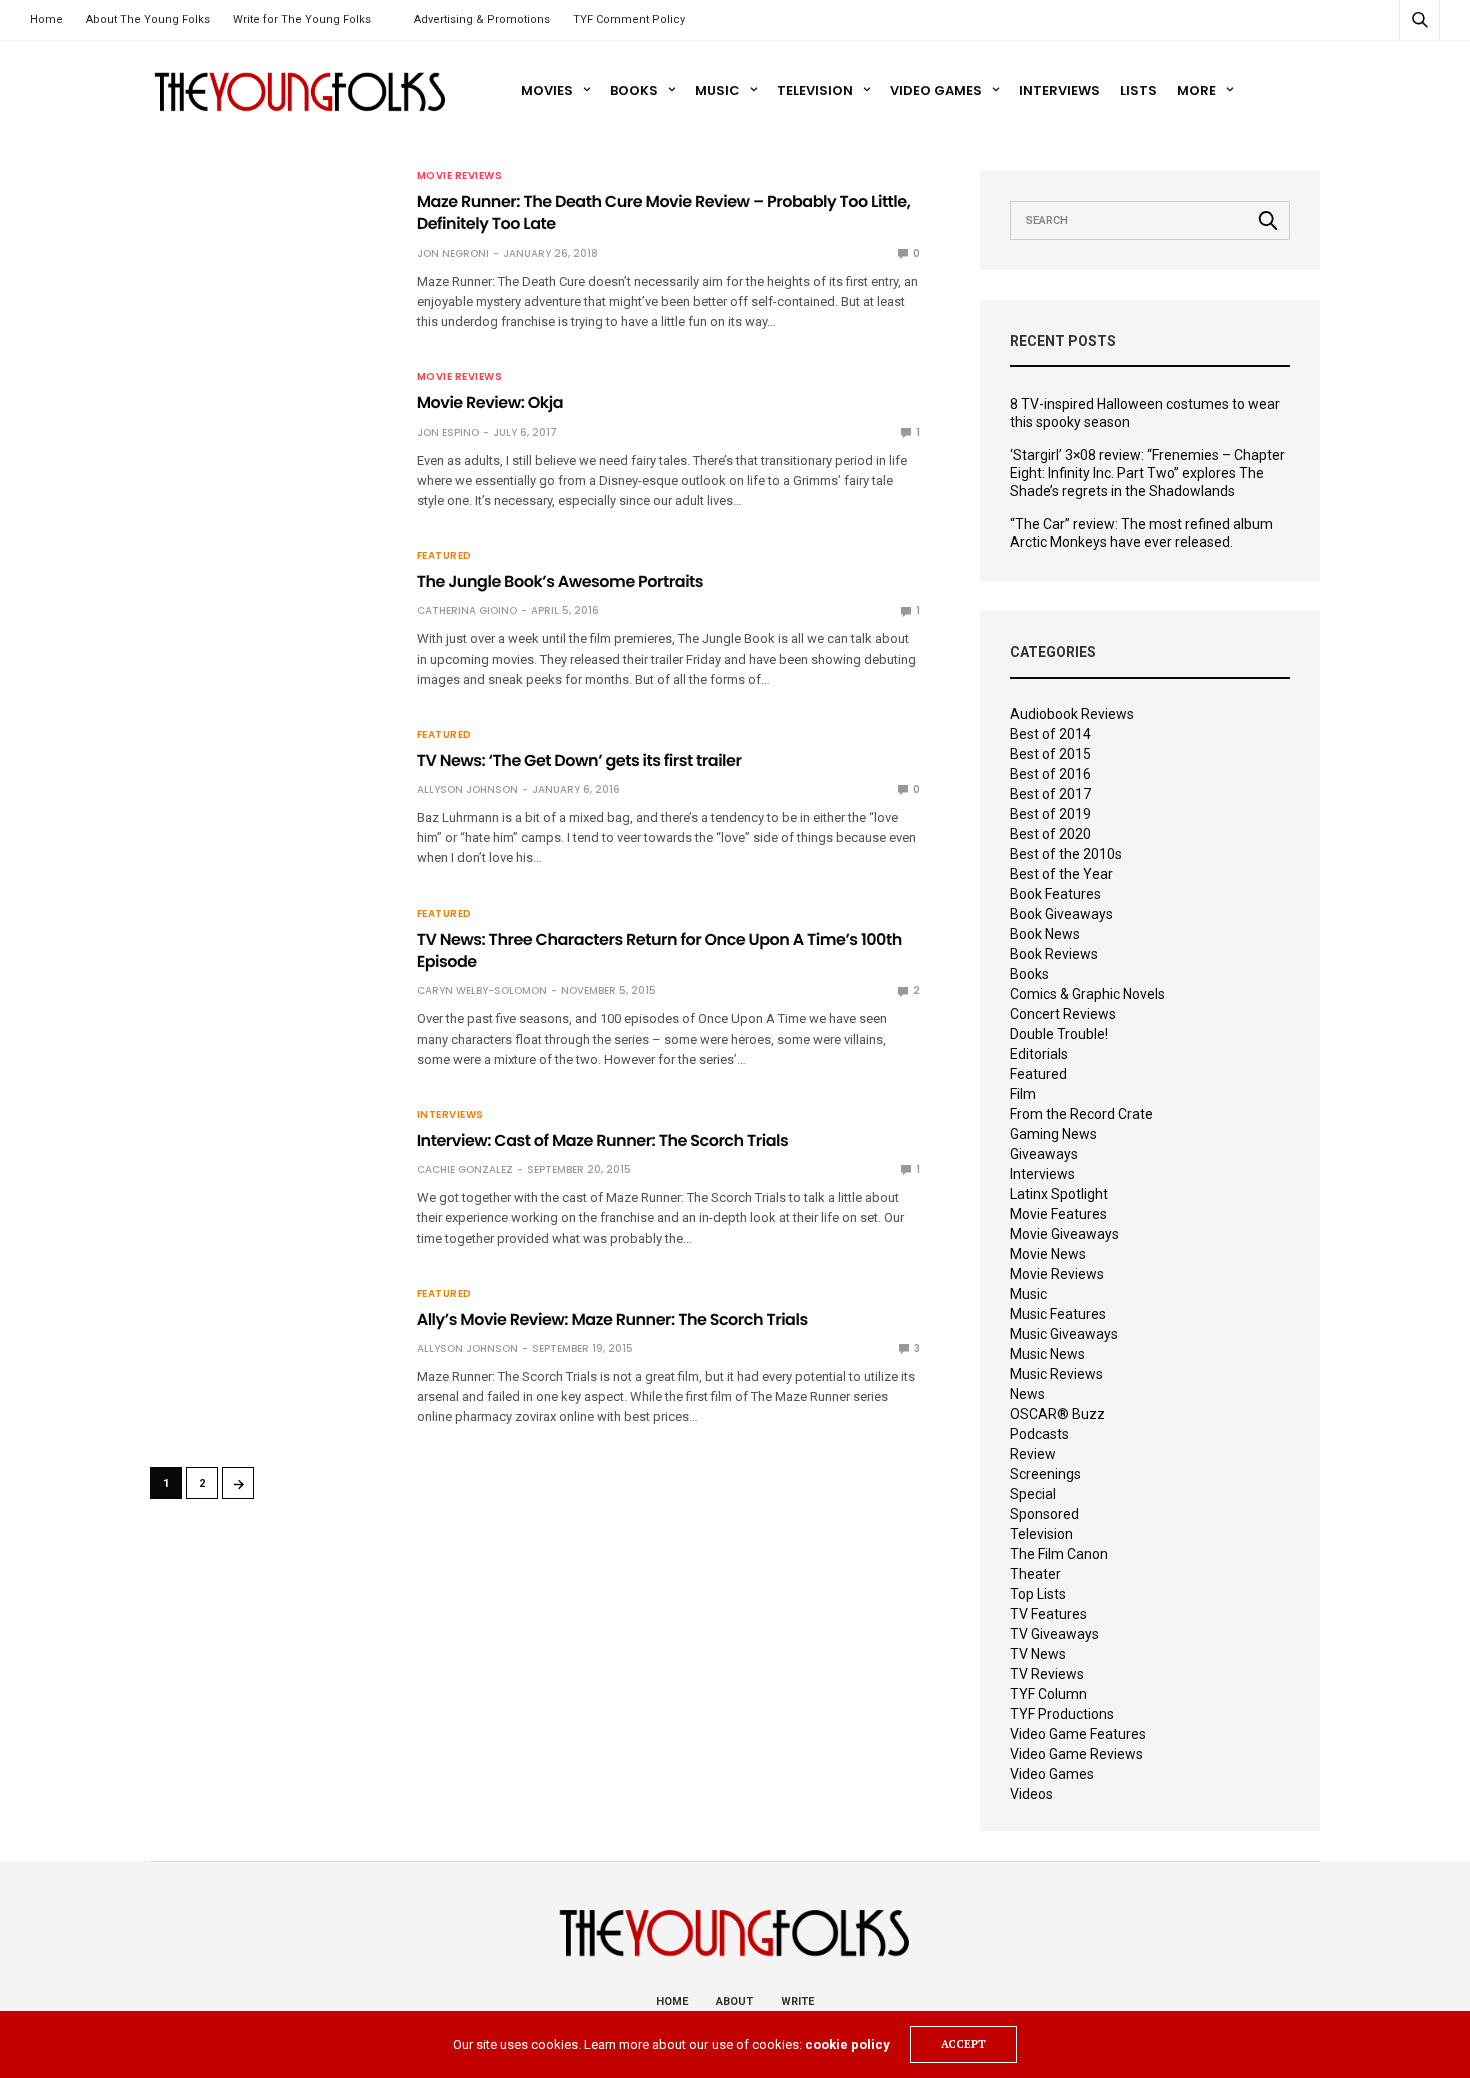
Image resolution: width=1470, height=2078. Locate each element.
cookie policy (847, 2044)
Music (717, 90)
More (1196, 90)
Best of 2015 (1050, 754)
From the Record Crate (1081, 1114)
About (734, 2001)
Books (634, 90)
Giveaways (1044, 1154)
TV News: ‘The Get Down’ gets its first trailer (579, 760)
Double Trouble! (1059, 1034)
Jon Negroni (453, 253)
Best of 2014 (1050, 734)
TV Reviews (1047, 1674)
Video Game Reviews (1076, 1754)
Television (815, 90)
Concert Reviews (1063, 1014)
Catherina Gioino (467, 610)
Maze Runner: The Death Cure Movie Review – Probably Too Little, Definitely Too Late (664, 212)
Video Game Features (1078, 1734)
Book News (1045, 934)
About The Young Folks (148, 19)
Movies (547, 90)
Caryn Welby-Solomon (482, 990)
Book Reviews (1054, 954)
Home (46, 19)
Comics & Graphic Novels (1087, 994)
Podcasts (1039, 1434)
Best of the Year (1061, 874)
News (1027, 1394)
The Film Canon (1059, 1554)
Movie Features (1058, 1214)
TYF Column (1048, 1694)
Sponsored (1044, 1514)
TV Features (1048, 1614)
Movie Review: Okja (490, 402)
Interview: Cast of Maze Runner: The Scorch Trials (603, 1140)
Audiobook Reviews (1072, 714)
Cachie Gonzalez (465, 1169)
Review (1033, 1454)
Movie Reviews (460, 176)
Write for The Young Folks (302, 19)
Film (1023, 1094)
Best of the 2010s (1066, 854)
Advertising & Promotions (482, 19)
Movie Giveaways (1064, 1234)
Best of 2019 (1050, 814)
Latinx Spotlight (1059, 1194)
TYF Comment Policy (629, 19)
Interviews (1059, 90)
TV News (1038, 1654)
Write (797, 2001)
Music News (1047, 1354)
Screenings (1045, 1474)
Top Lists (1038, 1594)
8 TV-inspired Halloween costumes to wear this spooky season (1145, 413)
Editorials (1039, 1054)
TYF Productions (1062, 1714)
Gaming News (1053, 1134)
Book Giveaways (1061, 914)
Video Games (936, 90)
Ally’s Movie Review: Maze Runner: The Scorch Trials (612, 1319)
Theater (1035, 1574)
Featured (444, 556)
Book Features (1055, 894)
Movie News (1048, 1254)
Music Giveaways (1064, 1334)
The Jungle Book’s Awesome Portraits (560, 581)
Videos (1031, 1794)
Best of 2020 (1050, 834)
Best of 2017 (1050, 794)
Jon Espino (448, 432)
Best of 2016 (1050, 774)
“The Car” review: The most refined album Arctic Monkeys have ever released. (1141, 533)
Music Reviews (1056, 1374)
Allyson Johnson (467, 789)
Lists (1138, 90)
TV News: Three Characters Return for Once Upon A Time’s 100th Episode (659, 950)
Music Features (1058, 1314)
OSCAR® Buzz (1057, 1414)
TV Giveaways (1054, 1634)
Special (1033, 1494)
